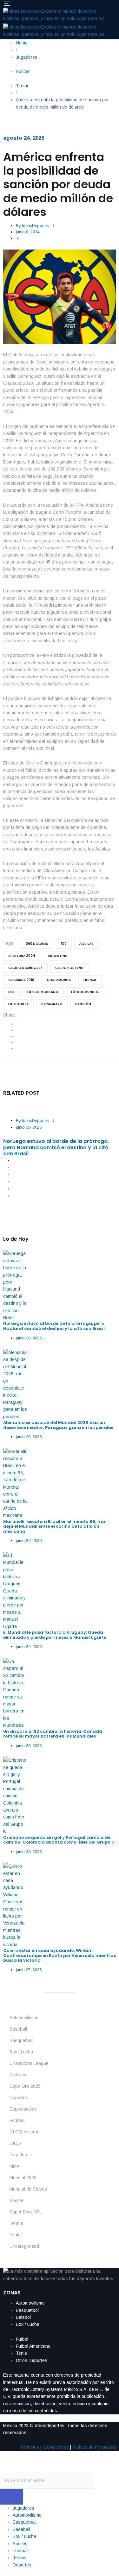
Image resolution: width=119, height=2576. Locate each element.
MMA (14, 2166)
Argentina (58, 956)
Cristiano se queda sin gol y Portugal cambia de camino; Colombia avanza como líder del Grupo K (59, 1840)
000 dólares (37, 944)
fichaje (90, 980)
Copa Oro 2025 (25, 2086)
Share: (10, 1015)
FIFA (11, 992)
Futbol (22, 2339)
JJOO (15, 2143)
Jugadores (20, 2155)
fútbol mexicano (43, 992)
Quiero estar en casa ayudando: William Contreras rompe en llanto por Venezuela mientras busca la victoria (60, 1955)
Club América (59, 980)
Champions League (29, 2063)
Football (17, 2120)
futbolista (18, 1004)
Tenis (21, 2353)
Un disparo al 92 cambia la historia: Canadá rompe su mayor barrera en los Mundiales (53, 1734)
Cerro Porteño (69, 968)
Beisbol (23, 2317)
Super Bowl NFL (26, 2212)
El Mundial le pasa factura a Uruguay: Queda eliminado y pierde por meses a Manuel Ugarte (55, 1635)
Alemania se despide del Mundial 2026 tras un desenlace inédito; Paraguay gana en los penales (58, 1425)
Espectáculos (23, 2109)
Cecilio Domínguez (25, 968)
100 (64, 944)
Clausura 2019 (21, 980)
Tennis (16, 2223)
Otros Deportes (32, 2360)
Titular (16, 2235)
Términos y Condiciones (44, 2447)
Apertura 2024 (22, 956)
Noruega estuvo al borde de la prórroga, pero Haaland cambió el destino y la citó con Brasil (56, 1147)
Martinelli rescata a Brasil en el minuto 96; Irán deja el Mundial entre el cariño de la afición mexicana (55, 1526)
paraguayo (52, 1004)
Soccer (17, 2200)
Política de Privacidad (94, 2447)
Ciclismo (18, 2075)
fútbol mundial (85, 992)
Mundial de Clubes (28, 2189)
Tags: (9, 943)
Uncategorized (24, 2246)
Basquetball (21, 2040)
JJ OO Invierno (25, 2132)
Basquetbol (27, 2310)
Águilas (86, 944)
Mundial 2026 (23, 2178)
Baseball (18, 2029)
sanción (83, 1004)
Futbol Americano (33, 2346)
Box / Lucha (21, 2052)
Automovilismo (24, 2018)
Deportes (19, 2098)
